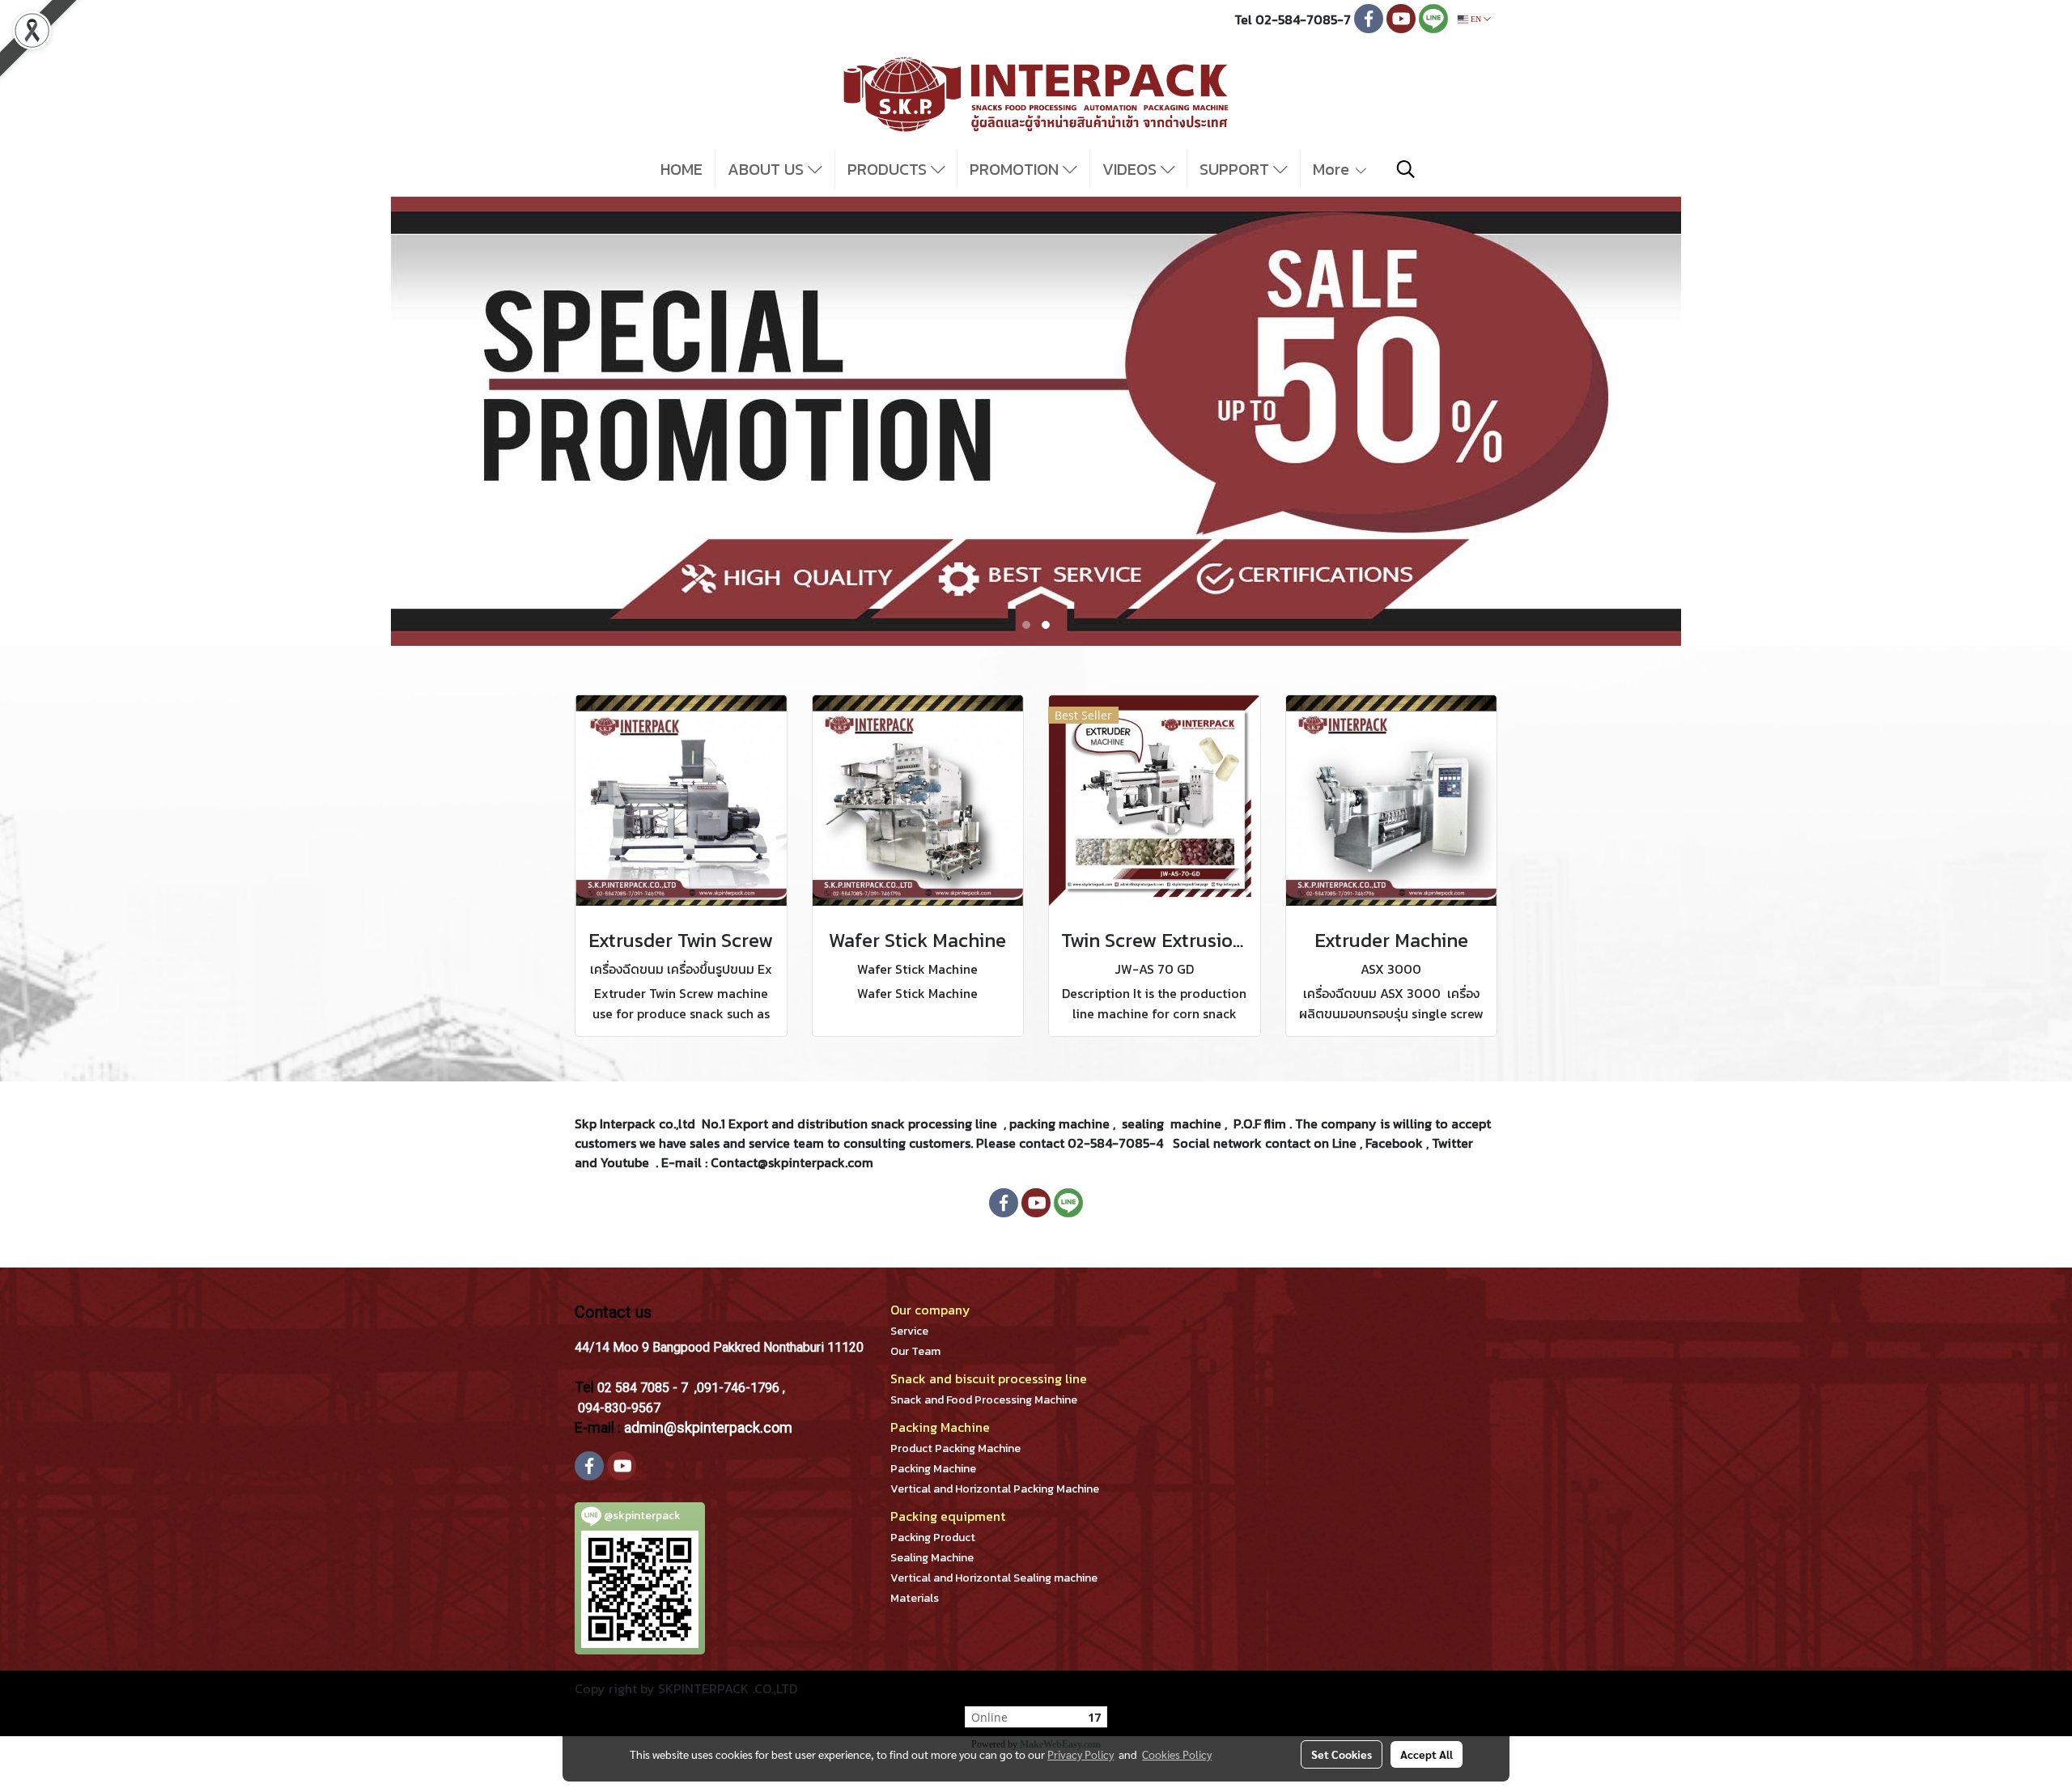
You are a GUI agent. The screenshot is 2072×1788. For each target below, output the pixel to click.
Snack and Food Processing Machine (984, 1400)
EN (1476, 19)
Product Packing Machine (955, 1448)
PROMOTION (1016, 169)
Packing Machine (933, 1469)
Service (909, 1331)
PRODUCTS (889, 169)
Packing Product (933, 1537)
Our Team (915, 1351)
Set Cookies (1342, 1754)
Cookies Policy (1177, 1754)
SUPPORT (1236, 169)
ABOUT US (768, 169)
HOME (681, 169)
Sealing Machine (932, 1558)
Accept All (1427, 1754)
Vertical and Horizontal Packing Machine (995, 1489)
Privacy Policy (1081, 1754)
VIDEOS (1132, 169)
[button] (1406, 169)
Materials (915, 1598)
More (1333, 169)
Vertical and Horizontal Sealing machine (994, 1578)
